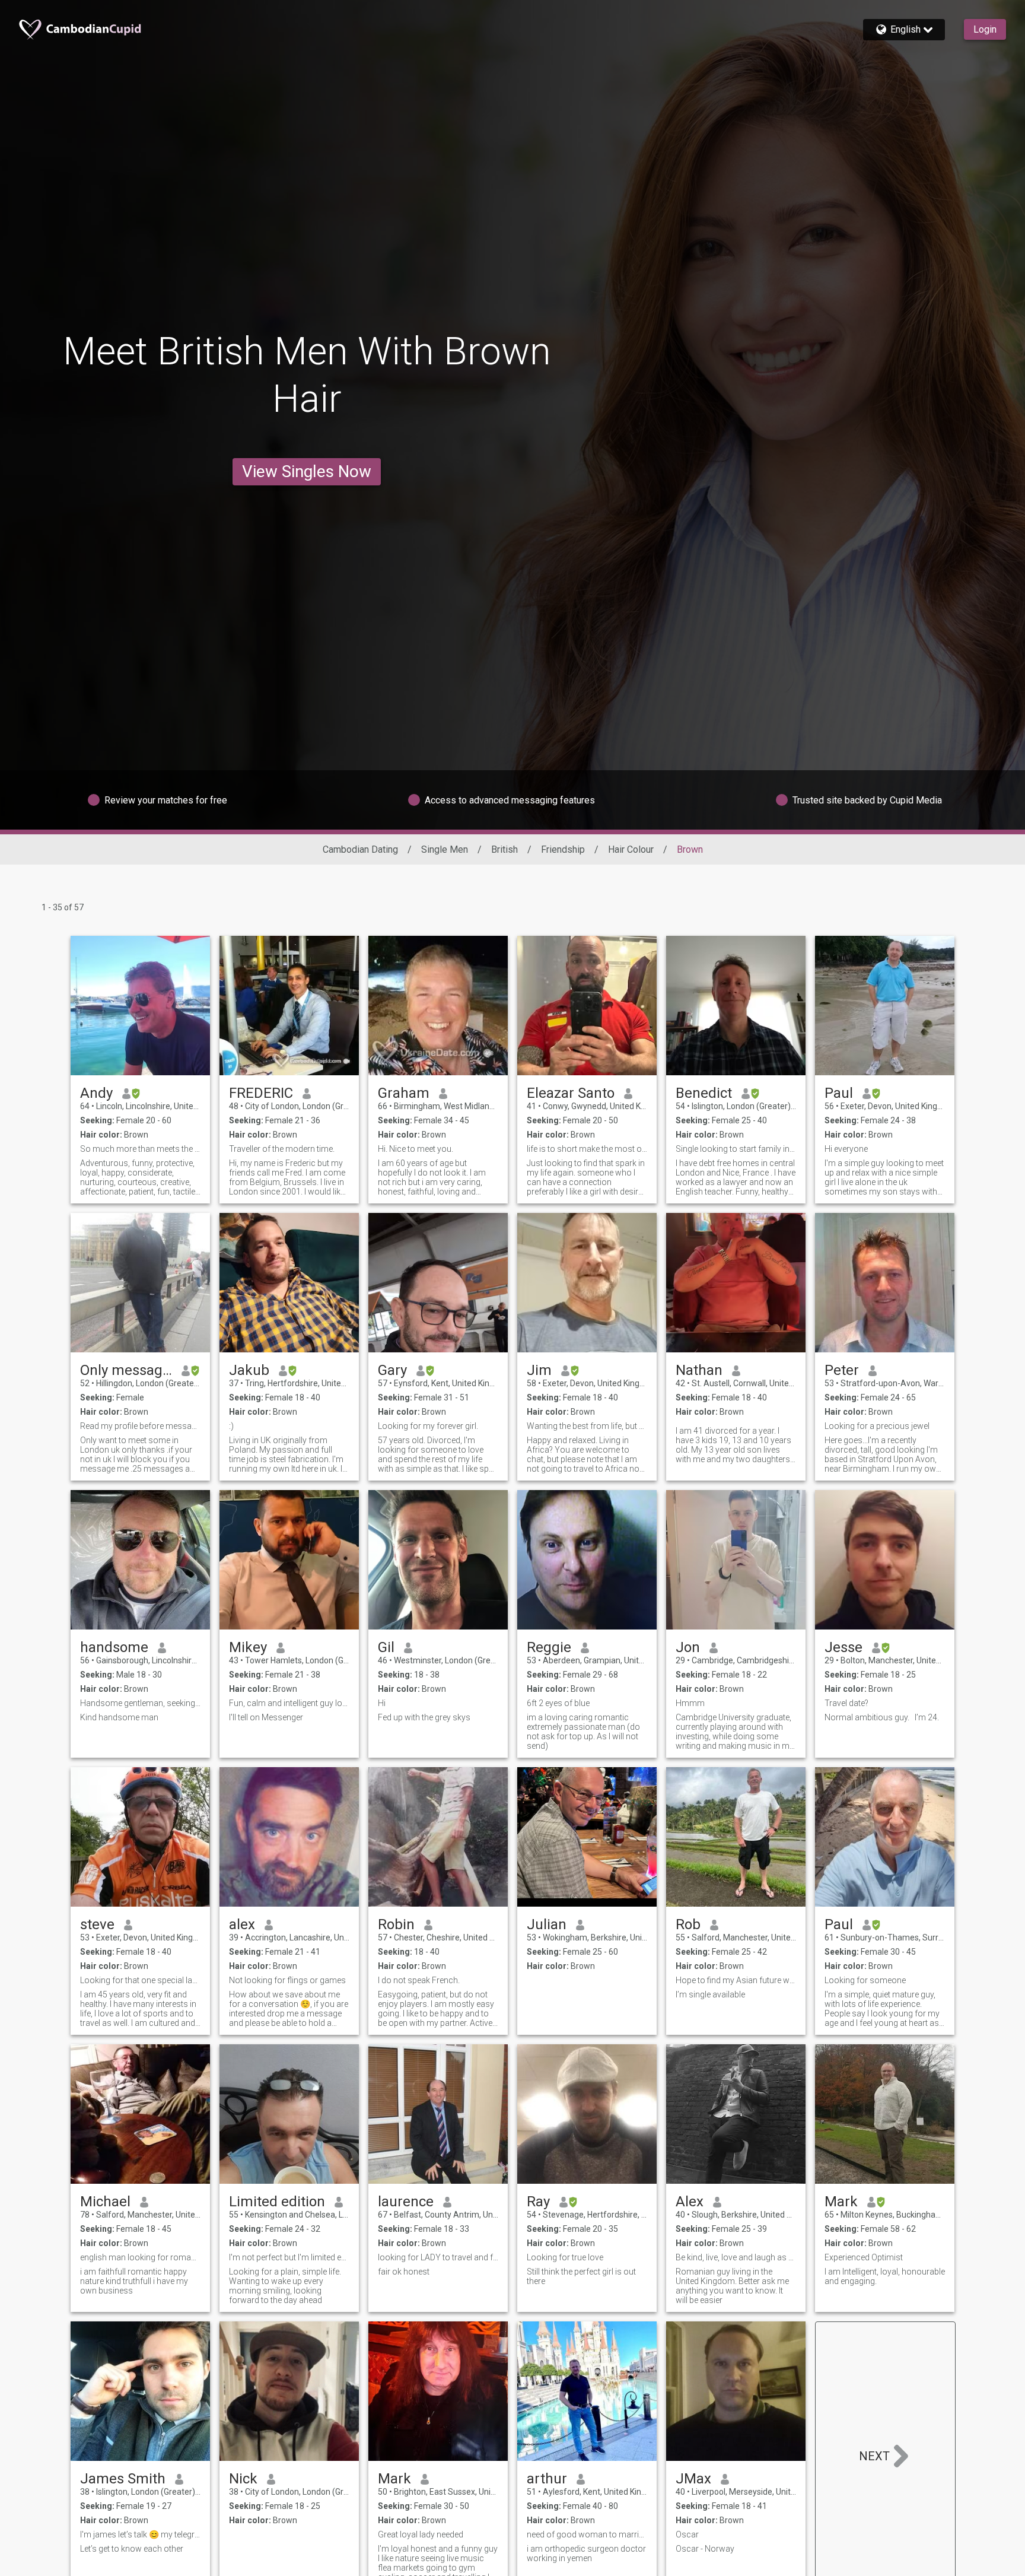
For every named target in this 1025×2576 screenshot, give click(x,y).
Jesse (843, 1647)
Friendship (563, 849)
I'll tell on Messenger (266, 1717)
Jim (539, 1370)
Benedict (704, 1093)
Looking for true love (565, 2257)
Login (985, 29)
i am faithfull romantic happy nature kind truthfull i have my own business (134, 2281)
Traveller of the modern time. (282, 1149)
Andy (96, 1093)
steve (97, 1924)
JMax (693, 2479)
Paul (839, 1093)
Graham (404, 1093)
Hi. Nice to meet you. (416, 1149)
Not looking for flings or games (287, 1980)
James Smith (123, 2479)
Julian (547, 1924)
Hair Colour (631, 849)
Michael (105, 2202)
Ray (538, 2202)
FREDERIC (261, 1093)
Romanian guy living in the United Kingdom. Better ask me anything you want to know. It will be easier (732, 2286)
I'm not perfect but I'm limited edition (289, 2257)
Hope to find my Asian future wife (736, 1980)
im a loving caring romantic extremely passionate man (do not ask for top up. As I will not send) (583, 1732)
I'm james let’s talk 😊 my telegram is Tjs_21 (140, 2534)
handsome (114, 1647)
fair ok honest (404, 2272)
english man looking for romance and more (140, 2257)
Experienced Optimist (864, 2257)
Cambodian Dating (360, 849)
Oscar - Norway (705, 2549)
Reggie (549, 1647)
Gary (392, 1370)
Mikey (248, 1647)
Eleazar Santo (571, 1093)
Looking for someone (865, 1980)
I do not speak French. (419, 1980)
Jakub (249, 1370)
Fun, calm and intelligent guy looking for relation (289, 1703)
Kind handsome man (119, 1717)
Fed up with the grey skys (424, 1717)
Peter (842, 1370)
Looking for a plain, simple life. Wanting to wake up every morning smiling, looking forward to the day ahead (285, 2286)
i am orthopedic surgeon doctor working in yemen (586, 2553)
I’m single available (710, 1994)
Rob (688, 1924)
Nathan (699, 1370)
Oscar (687, 2534)
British (504, 849)
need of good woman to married (587, 2534)
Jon (688, 1647)
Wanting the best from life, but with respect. (587, 1426)
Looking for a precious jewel (877, 1426)
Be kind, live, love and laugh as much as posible (736, 2257)
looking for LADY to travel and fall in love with (438, 2257)
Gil (386, 1647)
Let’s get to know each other (132, 2549)
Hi (382, 1703)
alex (242, 1924)
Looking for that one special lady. (140, 1980)
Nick (243, 2479)
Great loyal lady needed (421, 2534)
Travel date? (846, 1703)
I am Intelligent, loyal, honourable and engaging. (885, 2276)
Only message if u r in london (126, 1370)
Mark (841, 2202)
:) (231, 1426)
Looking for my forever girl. (428, 1426)
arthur (547, 2479)
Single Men (445, 849)
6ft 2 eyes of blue (558, 1703)
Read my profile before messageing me (140, 1426)
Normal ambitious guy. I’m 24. (882, 1717)
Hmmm (690, 1703)
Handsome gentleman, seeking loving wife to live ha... (140, 1703)
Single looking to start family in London (736, 1149)
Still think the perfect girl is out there (581, 2276)
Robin (396, 1924)
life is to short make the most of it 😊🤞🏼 (587, 1149)
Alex (690, 2202)
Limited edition (277, 2202)
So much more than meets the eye (140, 1149)
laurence (406, 2202)
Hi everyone (846, 1149)
